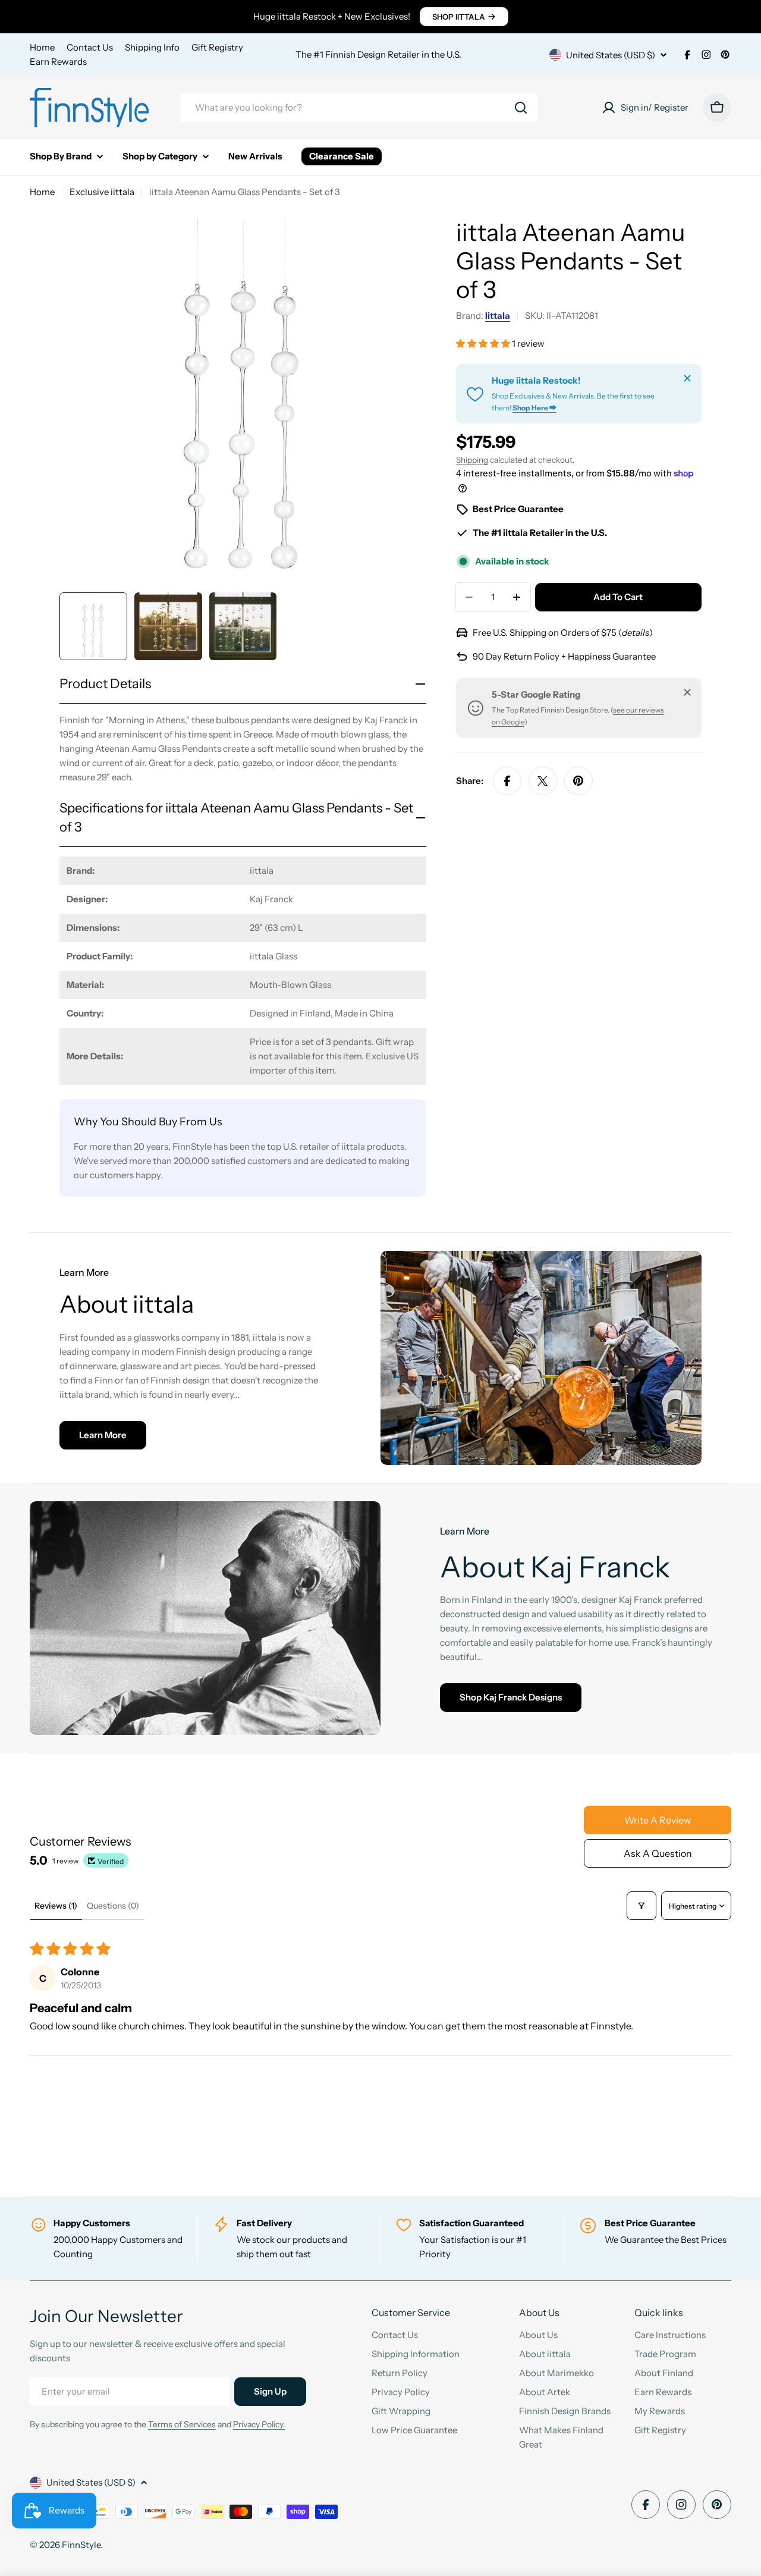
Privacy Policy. (259, 2424)
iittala (498, 316)
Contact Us (90, 47)
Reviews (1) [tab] (56, 1906)
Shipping (472, 460)
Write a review (658, 1820)
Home (42, 47)
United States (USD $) (611, 55)
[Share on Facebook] (507, 781)
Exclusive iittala (102, 192)
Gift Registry (217, 47)
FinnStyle (81, 2545)
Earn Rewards (58, 62)
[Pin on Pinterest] (578, 781)
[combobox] (359, 108)
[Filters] (641, 1906)
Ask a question (658, 1853)
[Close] (687, 378)
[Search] (521, 108)
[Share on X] (543, 781)
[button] (484, 343)
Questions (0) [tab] (113, 1906)
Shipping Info (152, 47)
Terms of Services (182, 2424)
